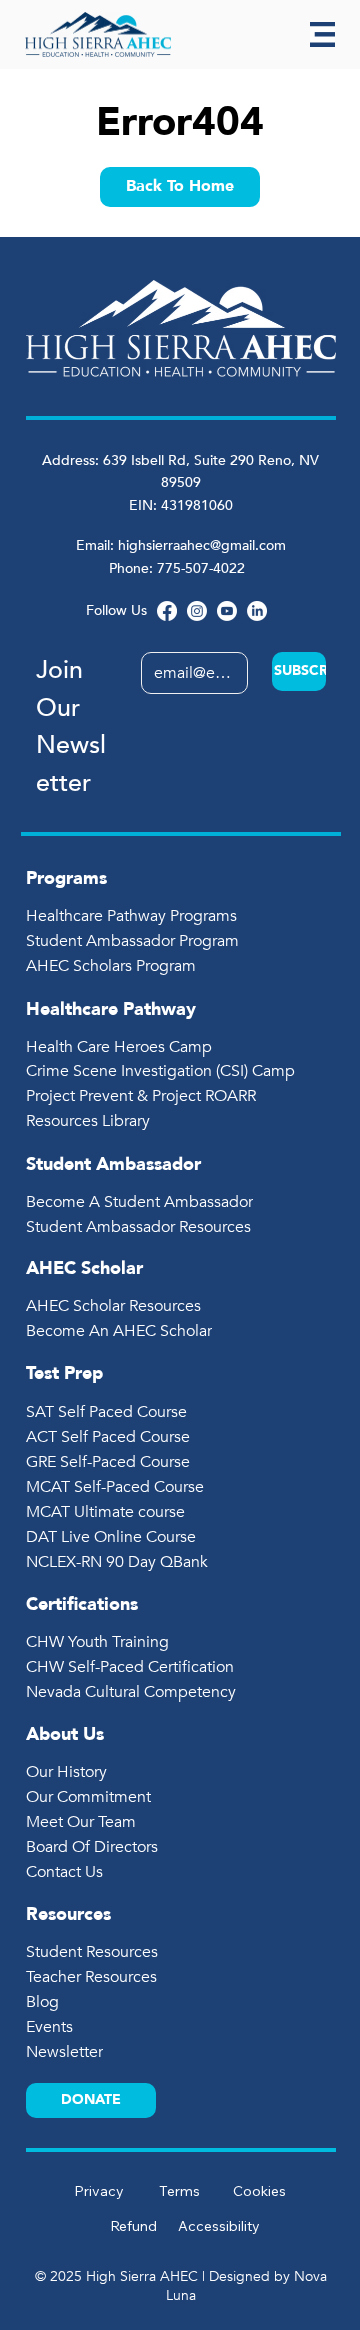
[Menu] (322, 34)
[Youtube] (227, 611)
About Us (65, 1734)
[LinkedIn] (257, 611)
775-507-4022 (203, 568)
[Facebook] (167, 611)
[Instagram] (197, 611)
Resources (68, 1914)
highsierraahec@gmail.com (202, 545)
